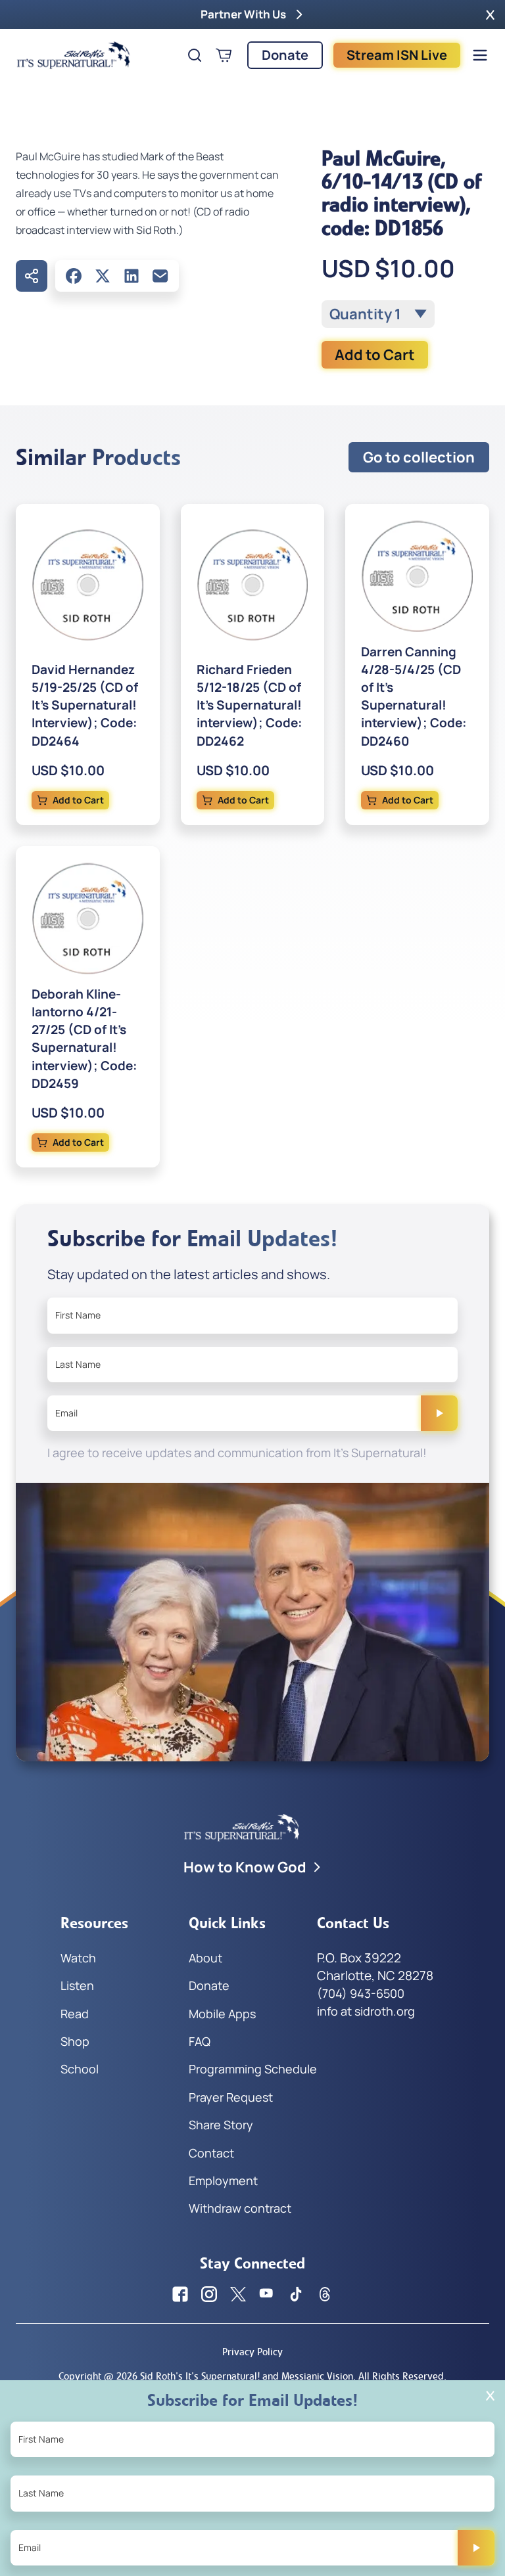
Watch (78, 1958)
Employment (223, 2181)
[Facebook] (74, 276)
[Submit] (439, 1413)
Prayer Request (231, 2097)
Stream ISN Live (397, 55)
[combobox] (378, 314)
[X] (103, 276)
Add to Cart (375, 355)
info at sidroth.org (366, 2011)
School (80, 2069)
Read (75, 2014)
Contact (211, 2153)
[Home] (74, 55)
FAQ (200, 2041)
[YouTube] (267, 2294)
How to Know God (245, 1867)
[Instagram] (209, 2294)
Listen (77, 1985)
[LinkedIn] (132, 276)
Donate (285, 55)
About (205, 1958)
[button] (490, 14)
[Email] (160, 276)
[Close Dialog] (490, 2396)
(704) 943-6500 (361, 1993)
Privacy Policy (252, 2352)
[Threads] (325, 2294)
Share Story (221, 2125)
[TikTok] (296, 2294)
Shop (75, 2041)
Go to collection (419, 457)
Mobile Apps (222, 2014)
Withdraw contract (240, 2208)
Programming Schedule (253, 2069)
